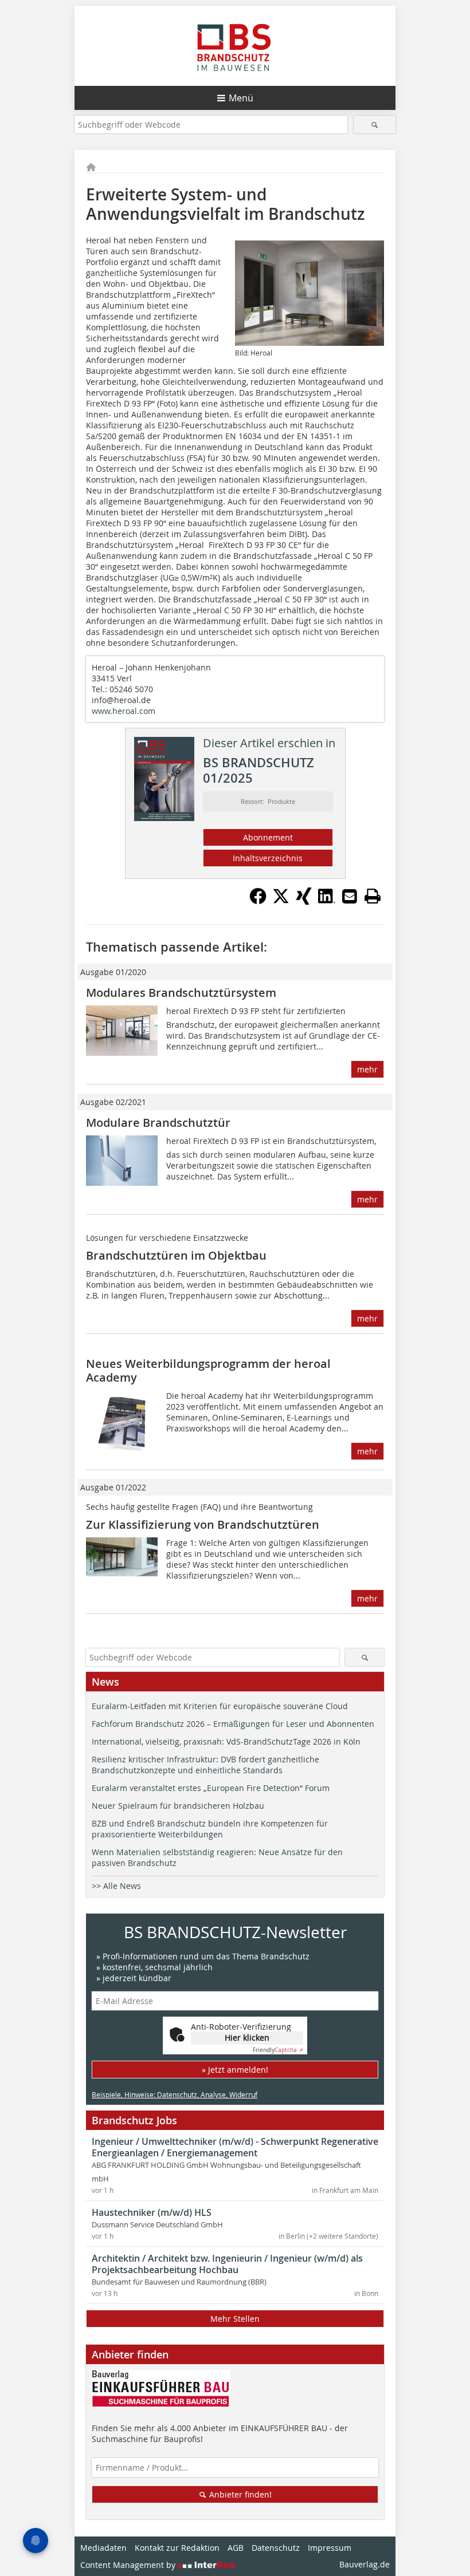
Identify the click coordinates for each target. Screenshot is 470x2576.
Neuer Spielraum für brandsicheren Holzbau (178, 1806)
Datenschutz (276, 2548)
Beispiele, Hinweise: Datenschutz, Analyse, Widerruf (175, 2094)
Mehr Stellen (235, 2319)
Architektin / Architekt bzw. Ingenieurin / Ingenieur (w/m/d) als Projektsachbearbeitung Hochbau (227, 2264)
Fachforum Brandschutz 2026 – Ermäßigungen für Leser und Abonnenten (233, 1724)
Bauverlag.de (365, 2564)
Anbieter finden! (239, 2494)
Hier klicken (247, 2037)
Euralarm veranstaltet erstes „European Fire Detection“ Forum (211, 1788)
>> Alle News (116, 1886)
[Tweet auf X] (281, 901)
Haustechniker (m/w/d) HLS (152, 2212)
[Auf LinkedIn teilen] (327, 901)
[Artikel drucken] (373, 896)
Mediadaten (103, 2548)
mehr (367, 1069)
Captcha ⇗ (278, 2050)
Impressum (330, 2548)
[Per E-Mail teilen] (350, 896)
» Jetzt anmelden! (235, 2070)
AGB (236, 2548)
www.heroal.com (124, 711)
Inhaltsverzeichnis (268, 858)
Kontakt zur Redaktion (177, 2548)
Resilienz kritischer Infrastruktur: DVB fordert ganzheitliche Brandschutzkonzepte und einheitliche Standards (205, 1765)
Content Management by (129, 2565)
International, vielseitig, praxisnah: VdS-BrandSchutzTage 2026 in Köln (226, 1741)
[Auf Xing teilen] (304, 901)
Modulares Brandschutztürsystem (181, 993)
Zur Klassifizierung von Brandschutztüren (203, 1524)
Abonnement (268, 837)
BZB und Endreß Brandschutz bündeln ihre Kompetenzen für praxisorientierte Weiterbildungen (210, 1829)
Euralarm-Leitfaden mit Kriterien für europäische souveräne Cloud (220, 1706)
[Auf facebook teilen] (258, 901)
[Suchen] (375, 125)
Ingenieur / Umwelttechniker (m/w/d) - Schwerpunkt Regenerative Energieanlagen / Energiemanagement (235, 2147)
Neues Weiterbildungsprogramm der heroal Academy (208, 1370)
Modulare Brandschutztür (158, 1123)
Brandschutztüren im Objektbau (176, 1255)
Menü (241, 98)
